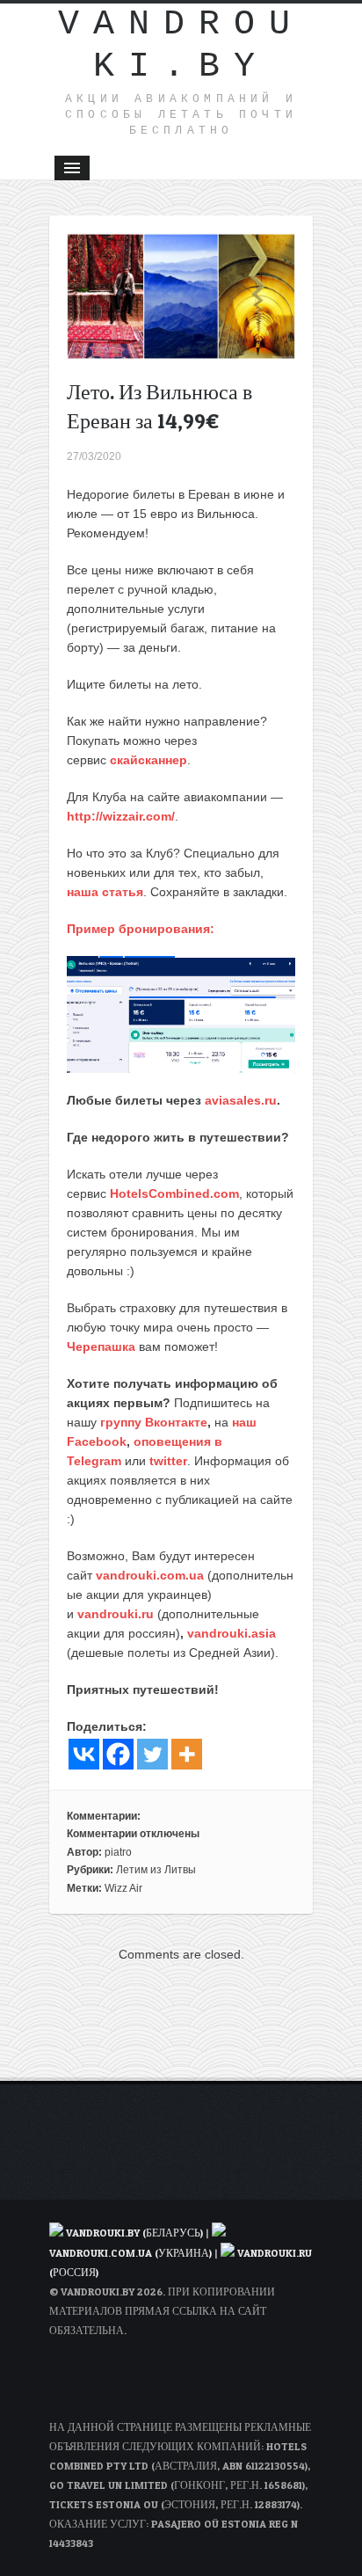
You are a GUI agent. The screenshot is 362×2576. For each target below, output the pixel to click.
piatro (118, 1852)
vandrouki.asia (232, 1633)
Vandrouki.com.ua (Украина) (130, 2253)
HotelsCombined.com (174, 1193)
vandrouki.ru (116, 1614)
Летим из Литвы (156, 1870)
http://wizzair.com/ (121, 816)
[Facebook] (118, 1754)
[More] (187, 1754)
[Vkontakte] (84, 1754)
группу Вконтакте (154, 1422)
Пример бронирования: (141, 929)
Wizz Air (123, 1888)
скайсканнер (148, 760)
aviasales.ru (241, 1100)
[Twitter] (152, 1754)
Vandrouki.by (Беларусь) (136, 2233)
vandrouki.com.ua (150, 1575)
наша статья (105, 892)
